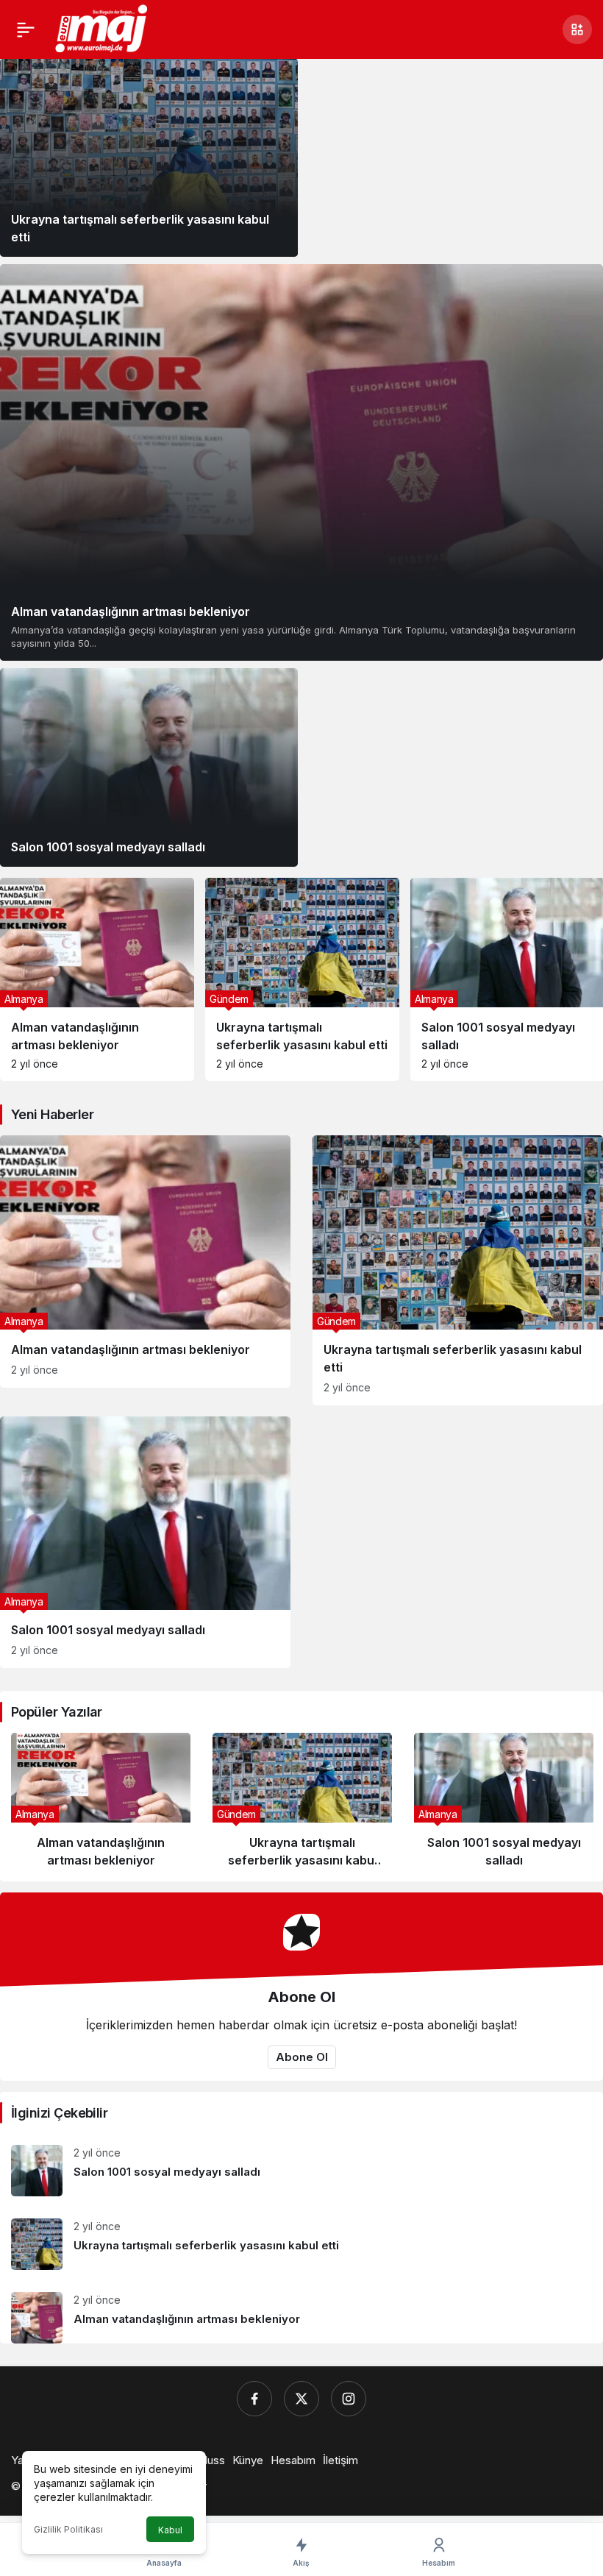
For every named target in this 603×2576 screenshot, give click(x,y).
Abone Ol (302, 2057)
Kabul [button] (170, 2530)
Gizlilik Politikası (68, 2529)
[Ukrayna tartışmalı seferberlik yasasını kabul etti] (149, 157)
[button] (577, 29)
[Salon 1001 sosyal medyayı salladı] (149, 767)
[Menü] (26, 29)
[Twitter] (301, 2399)
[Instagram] (349, 2399)
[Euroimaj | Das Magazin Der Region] (103, 28)
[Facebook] (254, 2399)
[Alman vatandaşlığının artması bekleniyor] (301, 462)
